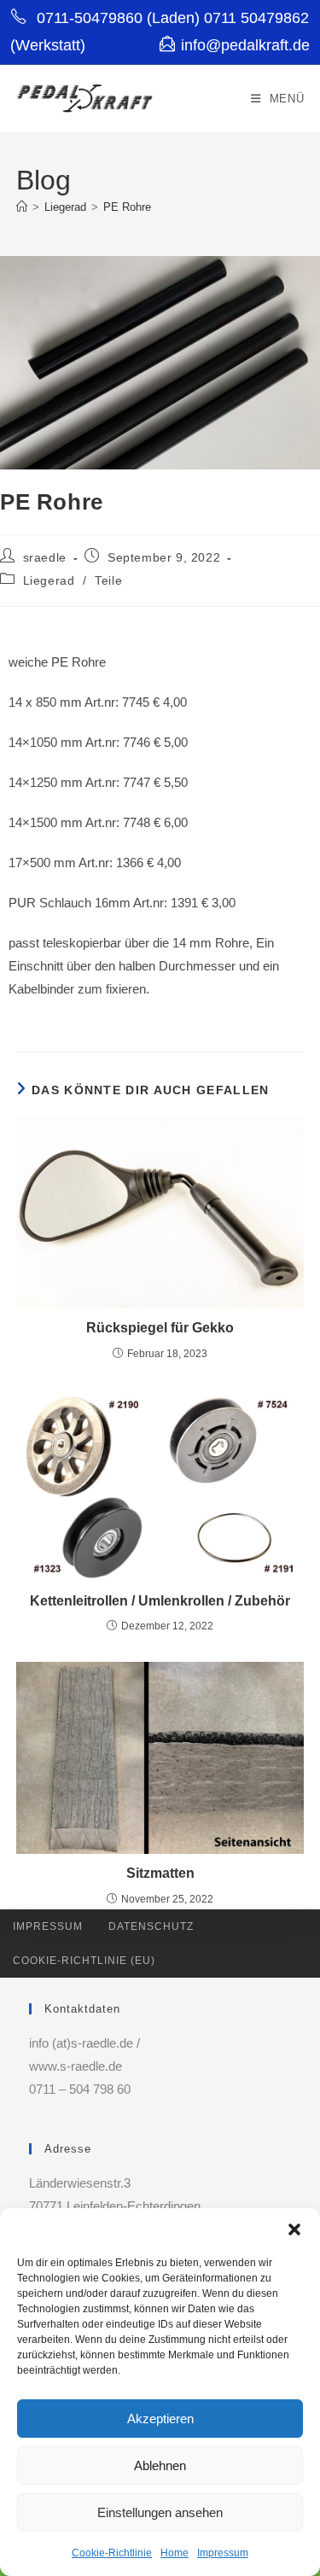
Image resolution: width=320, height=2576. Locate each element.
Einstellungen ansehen (160, 2512)
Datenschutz (151, 1926)
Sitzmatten (160, 1873)
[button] (294, 2229)
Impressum (223, 2553)
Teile (108, 580)
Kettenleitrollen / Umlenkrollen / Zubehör (160, 1601)
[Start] (22, 207)
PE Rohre (127, 207)
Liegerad (49, 580)
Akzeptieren (160, 2419)
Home (175, 2553)
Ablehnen (160, 2465)
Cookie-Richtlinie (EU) (84, 1961)
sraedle (45, 557)
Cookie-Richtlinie (112, 2553)
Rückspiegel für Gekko (160, 1328)
